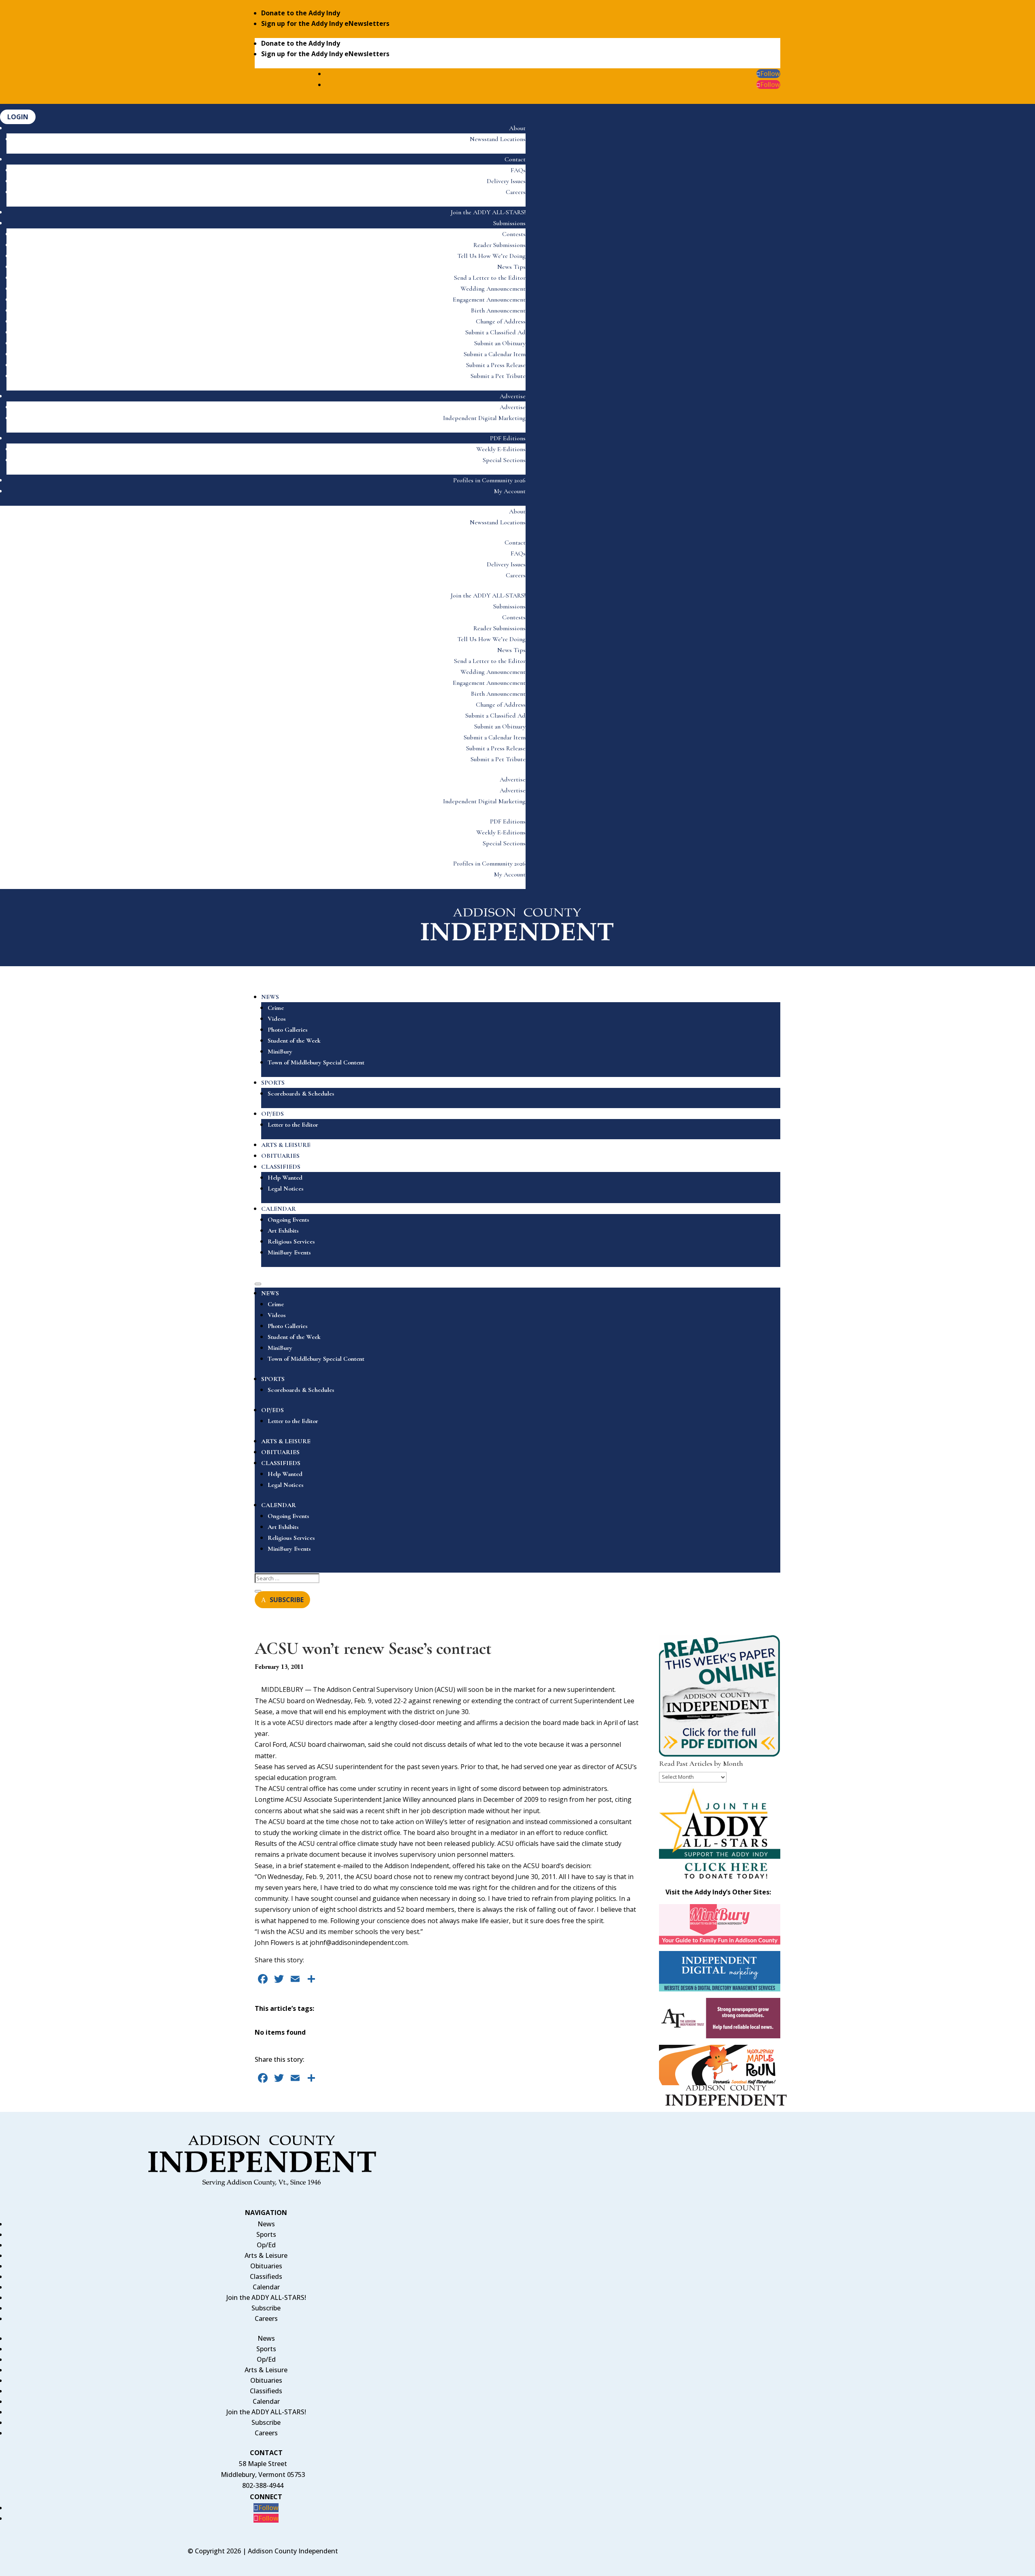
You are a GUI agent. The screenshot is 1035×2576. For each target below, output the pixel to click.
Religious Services (291, 1242)
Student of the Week (294, 1041)
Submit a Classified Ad (495, 332)
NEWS (270, 997)
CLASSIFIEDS (281, 1167)
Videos (277, 1019)
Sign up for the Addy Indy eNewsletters (325, 23)
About (517, 128)
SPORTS (273, 1083)
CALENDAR (279, 1209)
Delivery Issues (506, 181)
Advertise (513, 396)
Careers (516, 192)
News (266, 2224)
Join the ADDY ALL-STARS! (488, 212)
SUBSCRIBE (287, 1600)
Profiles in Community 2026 (489, 480)
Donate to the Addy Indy (301, 13)
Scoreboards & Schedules (301, 1094)
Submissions (509, 223)
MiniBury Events (289, 1252)
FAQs (518, 170)
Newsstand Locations (498, 139)
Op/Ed (266, 2245)
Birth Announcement (498, 310)
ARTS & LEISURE (286, 1145)
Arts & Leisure (266, 2255)
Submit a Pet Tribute (498, 376)
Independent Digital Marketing (484, 418)
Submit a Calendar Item (495, 354)
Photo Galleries (288, 1030)
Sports (266, 2234)
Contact (515, 159)
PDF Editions (508, 438)
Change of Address (501, 321)
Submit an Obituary (500, 343)
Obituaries (266, 2266)
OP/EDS (272, 1114)
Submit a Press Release (496, 365)
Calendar (266, 2287)
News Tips (511, 267)
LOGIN (18, 117)
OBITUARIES (280, 1156)
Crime (276, 1008)
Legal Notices (286, 1189)
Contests (514, 234)
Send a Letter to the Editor (490, 278)
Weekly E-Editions (501, 449)
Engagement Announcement (489, 300)
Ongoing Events (288, 1220)
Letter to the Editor (293, 1125)
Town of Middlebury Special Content (316, 1062)
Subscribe (266, 2308)
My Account (510, 491)
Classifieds (266, 2276)
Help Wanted (285, 1178)
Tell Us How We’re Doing (491, 256)
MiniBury (280, 1052)
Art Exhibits (283, 1231)
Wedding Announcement (493, 289)
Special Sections (504, 460)
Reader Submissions (500, 245)
